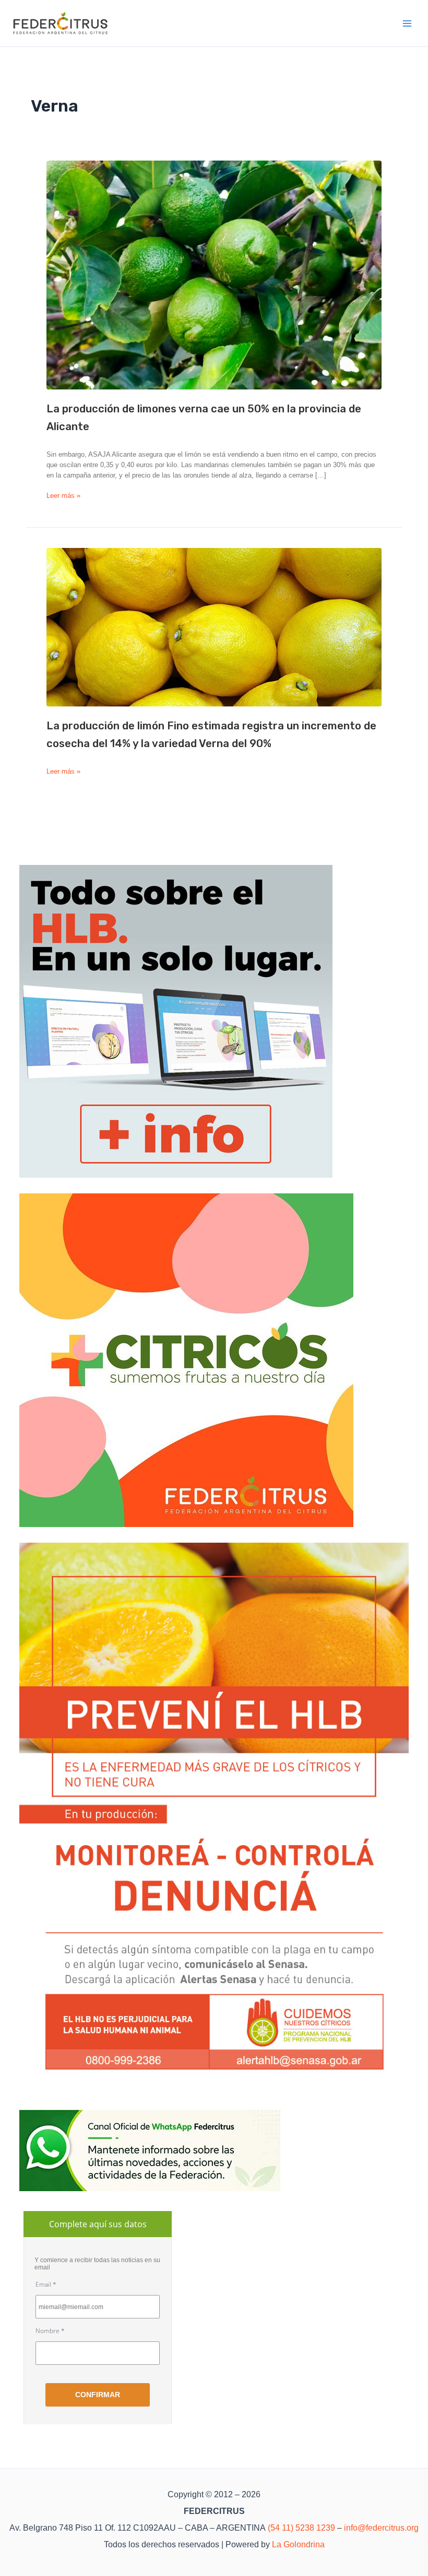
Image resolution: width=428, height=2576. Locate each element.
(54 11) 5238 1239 (301, 2528)
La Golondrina (298, 2544)
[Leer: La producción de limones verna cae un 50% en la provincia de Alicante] (214, 275)
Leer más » (63, 496)
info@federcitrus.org (381, 2528)
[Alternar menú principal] (408, 23)
